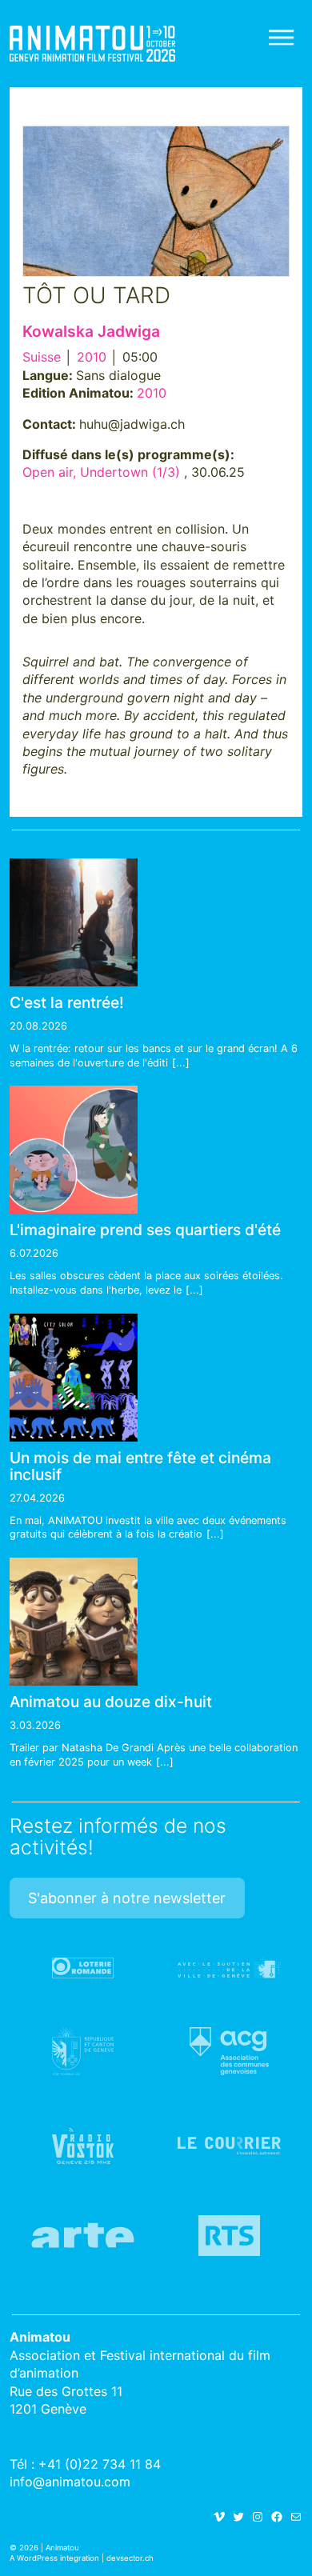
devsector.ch (130, 2558)
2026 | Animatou (49, 2548)
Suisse (42, 357)
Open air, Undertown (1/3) (101, 472)
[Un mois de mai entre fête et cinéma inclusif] (74, 1378)
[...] (181, 1063)
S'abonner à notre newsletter (127, 1898)
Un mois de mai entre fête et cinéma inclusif (140, 1466)
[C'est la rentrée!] (74, 922)
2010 (92, 357)
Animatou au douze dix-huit (111, 1702)
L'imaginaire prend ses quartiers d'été (145, 1230)
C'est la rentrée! (67, 1002)
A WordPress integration (54, 2558)
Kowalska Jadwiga (91, 331)
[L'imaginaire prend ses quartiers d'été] (74, 1150)
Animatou (92, 44)
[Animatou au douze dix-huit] (74, 1622)
